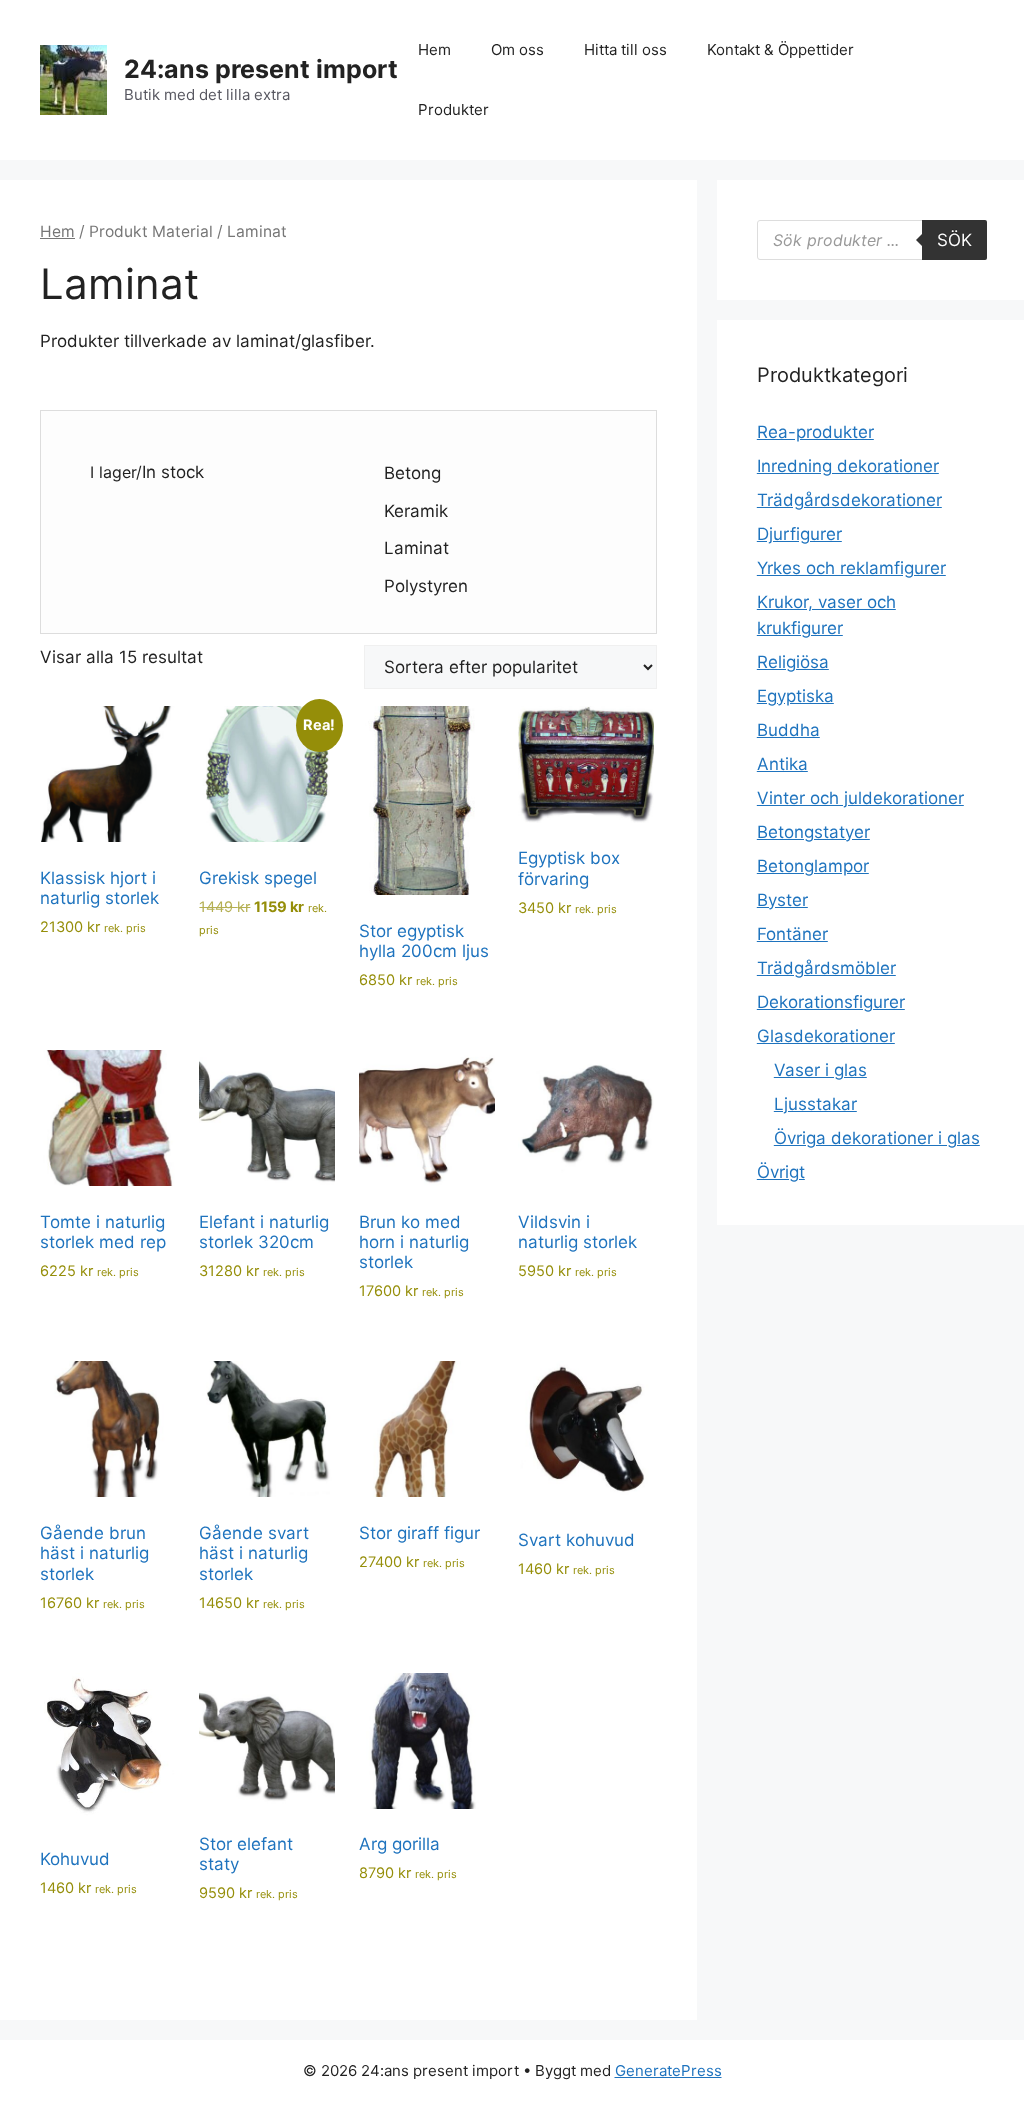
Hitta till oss (625, 49)
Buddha (788, 730)
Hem (434, 49)
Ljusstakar (815, 1104)
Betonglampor (813, 866)
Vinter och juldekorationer (860, 798)
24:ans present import (261, 69)
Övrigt (781, 1172)
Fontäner (792, 934)
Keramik (416, 511)
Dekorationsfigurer (831, 1002)
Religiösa (793, 662)
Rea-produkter (815, 432)
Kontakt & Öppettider (780, 49)
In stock (173, 472)
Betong (412, 473)
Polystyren (426, 586)
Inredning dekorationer (848, 466)
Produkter (453, 109)
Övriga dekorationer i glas (877, 1138)
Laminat (416, 548)
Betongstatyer (813, 832)
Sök (954, 240)
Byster (782, 900)
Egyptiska (795, 696)
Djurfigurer (799, 534)
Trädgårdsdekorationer (849, 500)
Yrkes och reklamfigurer (851, 568)
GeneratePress (668, 2070)
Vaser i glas (820, 1070)
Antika (782, 764)
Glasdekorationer (826, 1036)
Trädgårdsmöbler (826, 968)
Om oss (517, 49)
